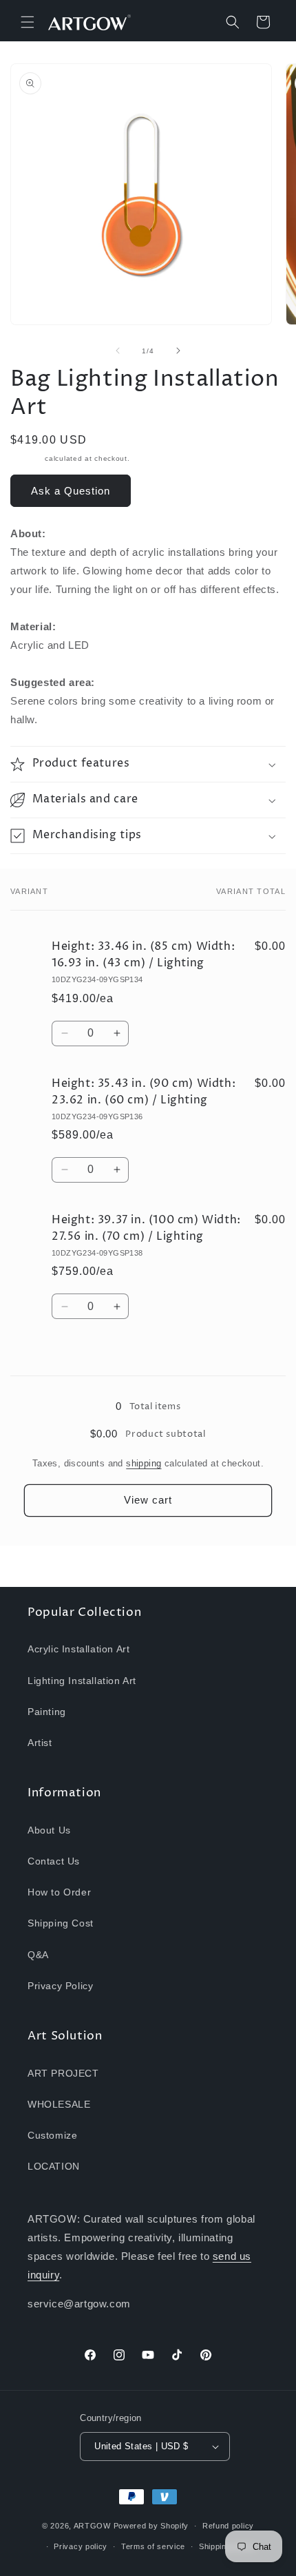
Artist (40, 1743)
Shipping (27, 458)
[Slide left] (118, 351)
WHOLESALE (59, 2104)
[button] (28, 22)
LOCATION (54, 2166)
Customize (52, 2135)
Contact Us (54, 1861)
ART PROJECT (63, 2073)
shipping (144, 1463)
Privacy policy (81, 2546)
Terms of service (153, 2546)
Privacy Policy (60, 1986)
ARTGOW (94, 2526)
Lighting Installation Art (82, 1681)
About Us (49, 1830)
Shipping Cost (61, 1923)
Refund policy (228, 2526)
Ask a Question (71, 491)
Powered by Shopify (151, 2526)
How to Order (59, 1892)
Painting (47, 1712)
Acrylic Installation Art (78, 1649)
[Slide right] (178, 351)
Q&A (38, 1955)
